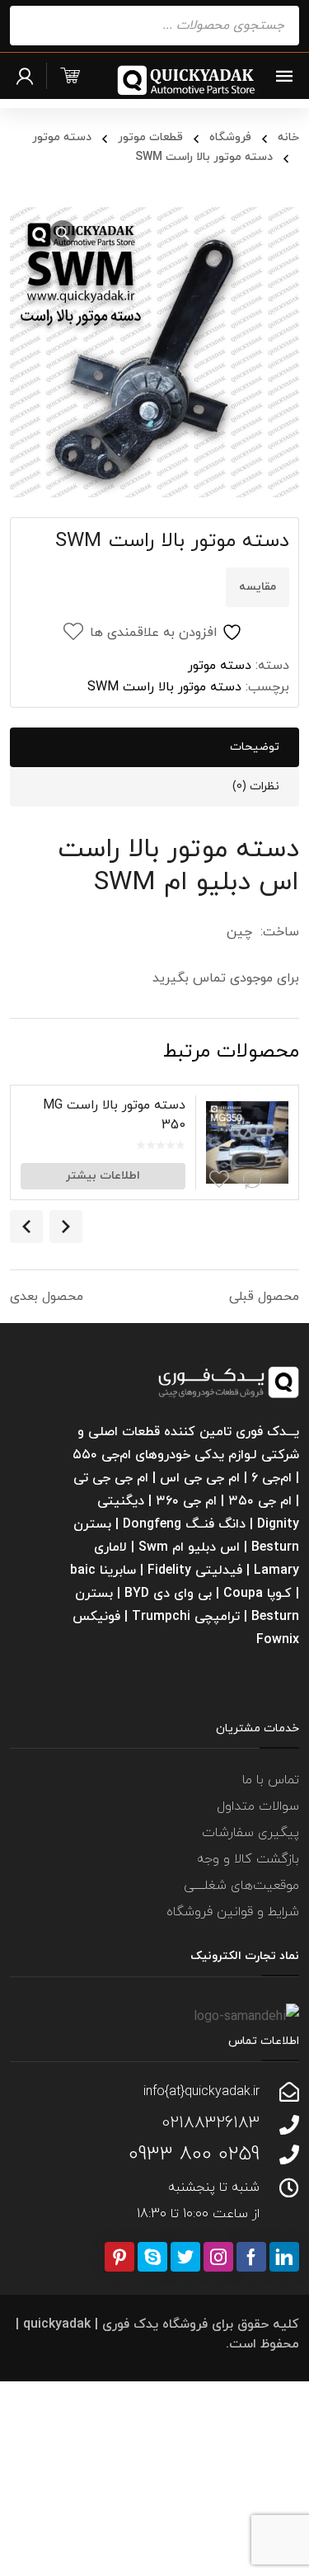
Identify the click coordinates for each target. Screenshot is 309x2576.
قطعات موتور (150, 137)
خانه (288, 137)
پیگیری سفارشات (250, 1833)
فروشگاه (230, 137)
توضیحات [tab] (255, 747)
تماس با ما (271, 1780)
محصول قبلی (264, 1297)
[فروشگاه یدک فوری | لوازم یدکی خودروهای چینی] (187, 80)
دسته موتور (62, 137)
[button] (63, 233)
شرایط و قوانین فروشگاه (233, 1912)
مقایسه (257, 587)
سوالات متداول (258, 1806)
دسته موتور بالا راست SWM (164, 687)
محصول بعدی (47, 1297)
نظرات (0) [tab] (256, 786)
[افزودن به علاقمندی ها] (219, 1180)
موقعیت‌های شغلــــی (241, 1886)
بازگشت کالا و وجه (248, 1859)
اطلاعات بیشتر (103, 1176)
